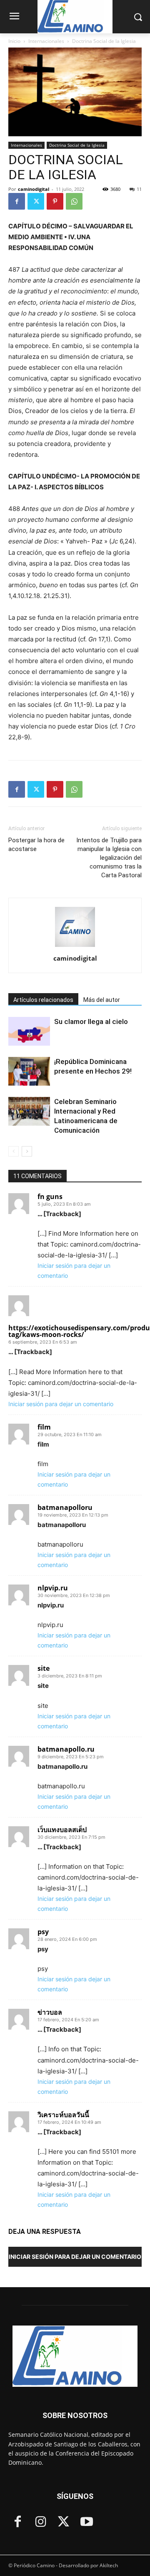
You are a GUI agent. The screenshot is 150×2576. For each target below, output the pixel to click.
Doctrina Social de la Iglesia (104, 41)
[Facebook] (17, 201)
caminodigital (34, 189)
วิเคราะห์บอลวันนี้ (63, 2115)
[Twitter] (36, 201)
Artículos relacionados (43, 1000)
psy (43, 1932)
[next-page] (27, 1151)
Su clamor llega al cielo (91, 1021)
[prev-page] (14, 1151)
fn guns (50, 1197)
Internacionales (46, 41)
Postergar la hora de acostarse (36, 845)
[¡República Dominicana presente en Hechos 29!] (29, 1071)
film (44, 1427)
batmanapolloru (65, 1507)
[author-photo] (75, 947)
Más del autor (102, 1000)
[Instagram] (41, 2522)
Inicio (14, 41)
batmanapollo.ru (66, 1749)
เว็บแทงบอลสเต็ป (62, 1830)
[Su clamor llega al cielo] (29, 1031)
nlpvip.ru (53, 1588)
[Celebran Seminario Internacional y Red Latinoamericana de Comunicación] (29, 1111)
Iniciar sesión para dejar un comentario (61, 1404)
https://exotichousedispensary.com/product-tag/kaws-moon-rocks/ (75, 1331)
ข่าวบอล (50, 2012)
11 (139, 189)
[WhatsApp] (74, 201)
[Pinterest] (55, 201)
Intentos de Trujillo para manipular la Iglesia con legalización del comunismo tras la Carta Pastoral (109, 858)
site (44, 1668)
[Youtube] (86, 2522)
